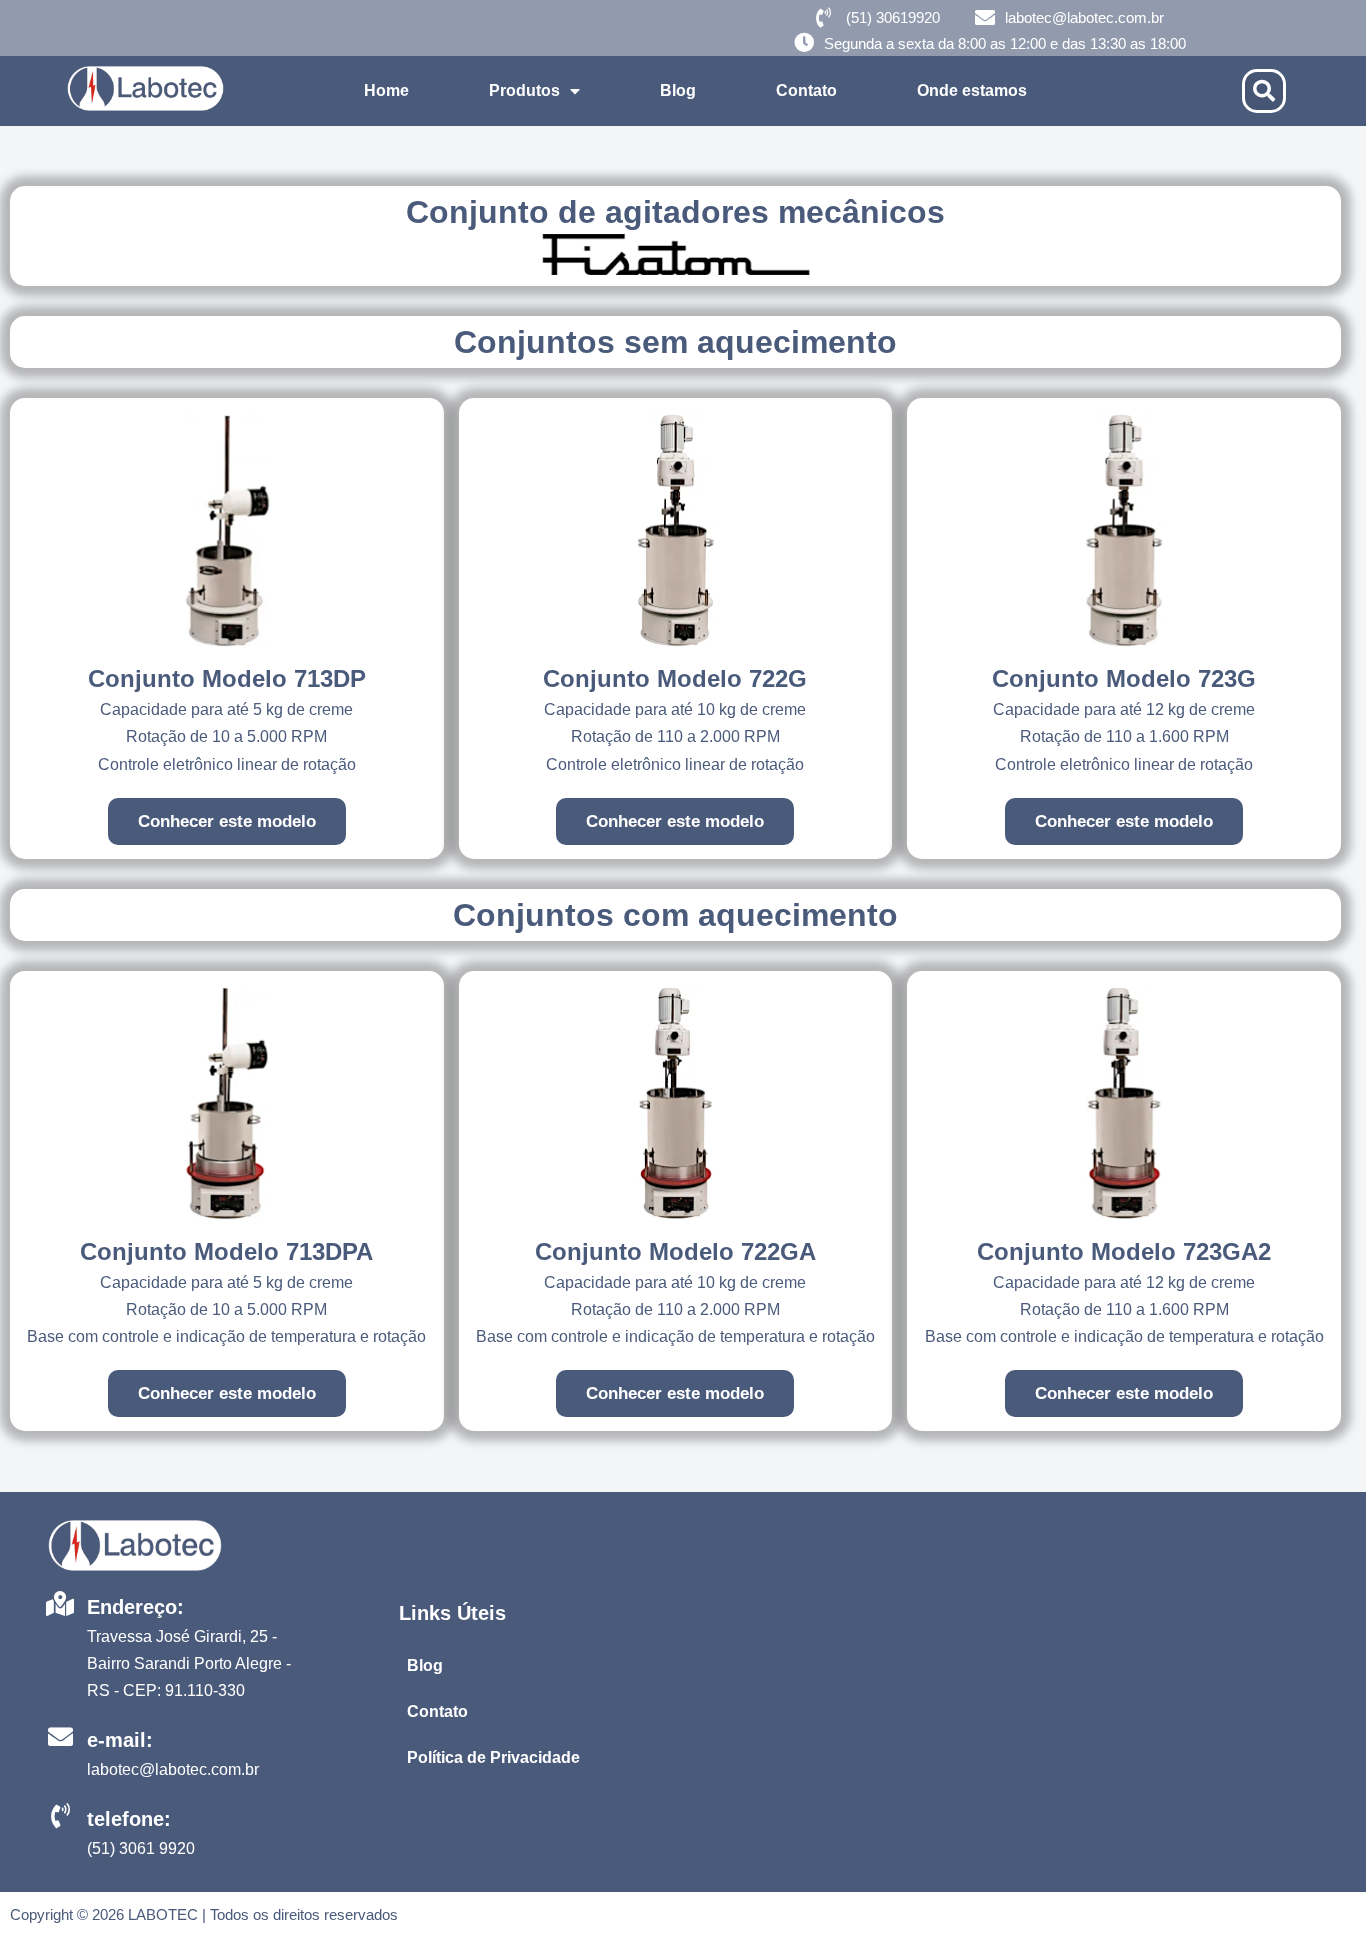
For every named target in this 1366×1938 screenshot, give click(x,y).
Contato (806, 90)
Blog (678, 90)
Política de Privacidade (493, 1757)
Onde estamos (972, 90)
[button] (1264, 91)
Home (386, 90)
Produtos (524, 90)
